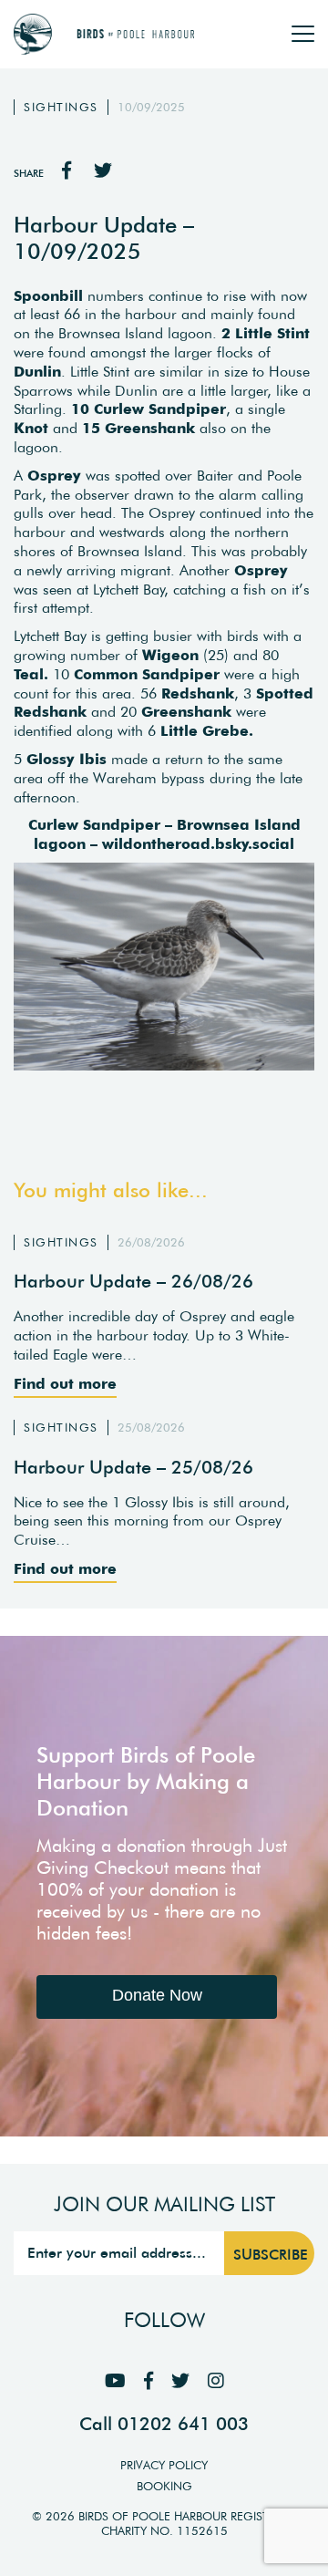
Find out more (65, 1383)
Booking (164, 2486)
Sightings (61, 107)
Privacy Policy (164, 2465)
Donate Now (157, 1995)
